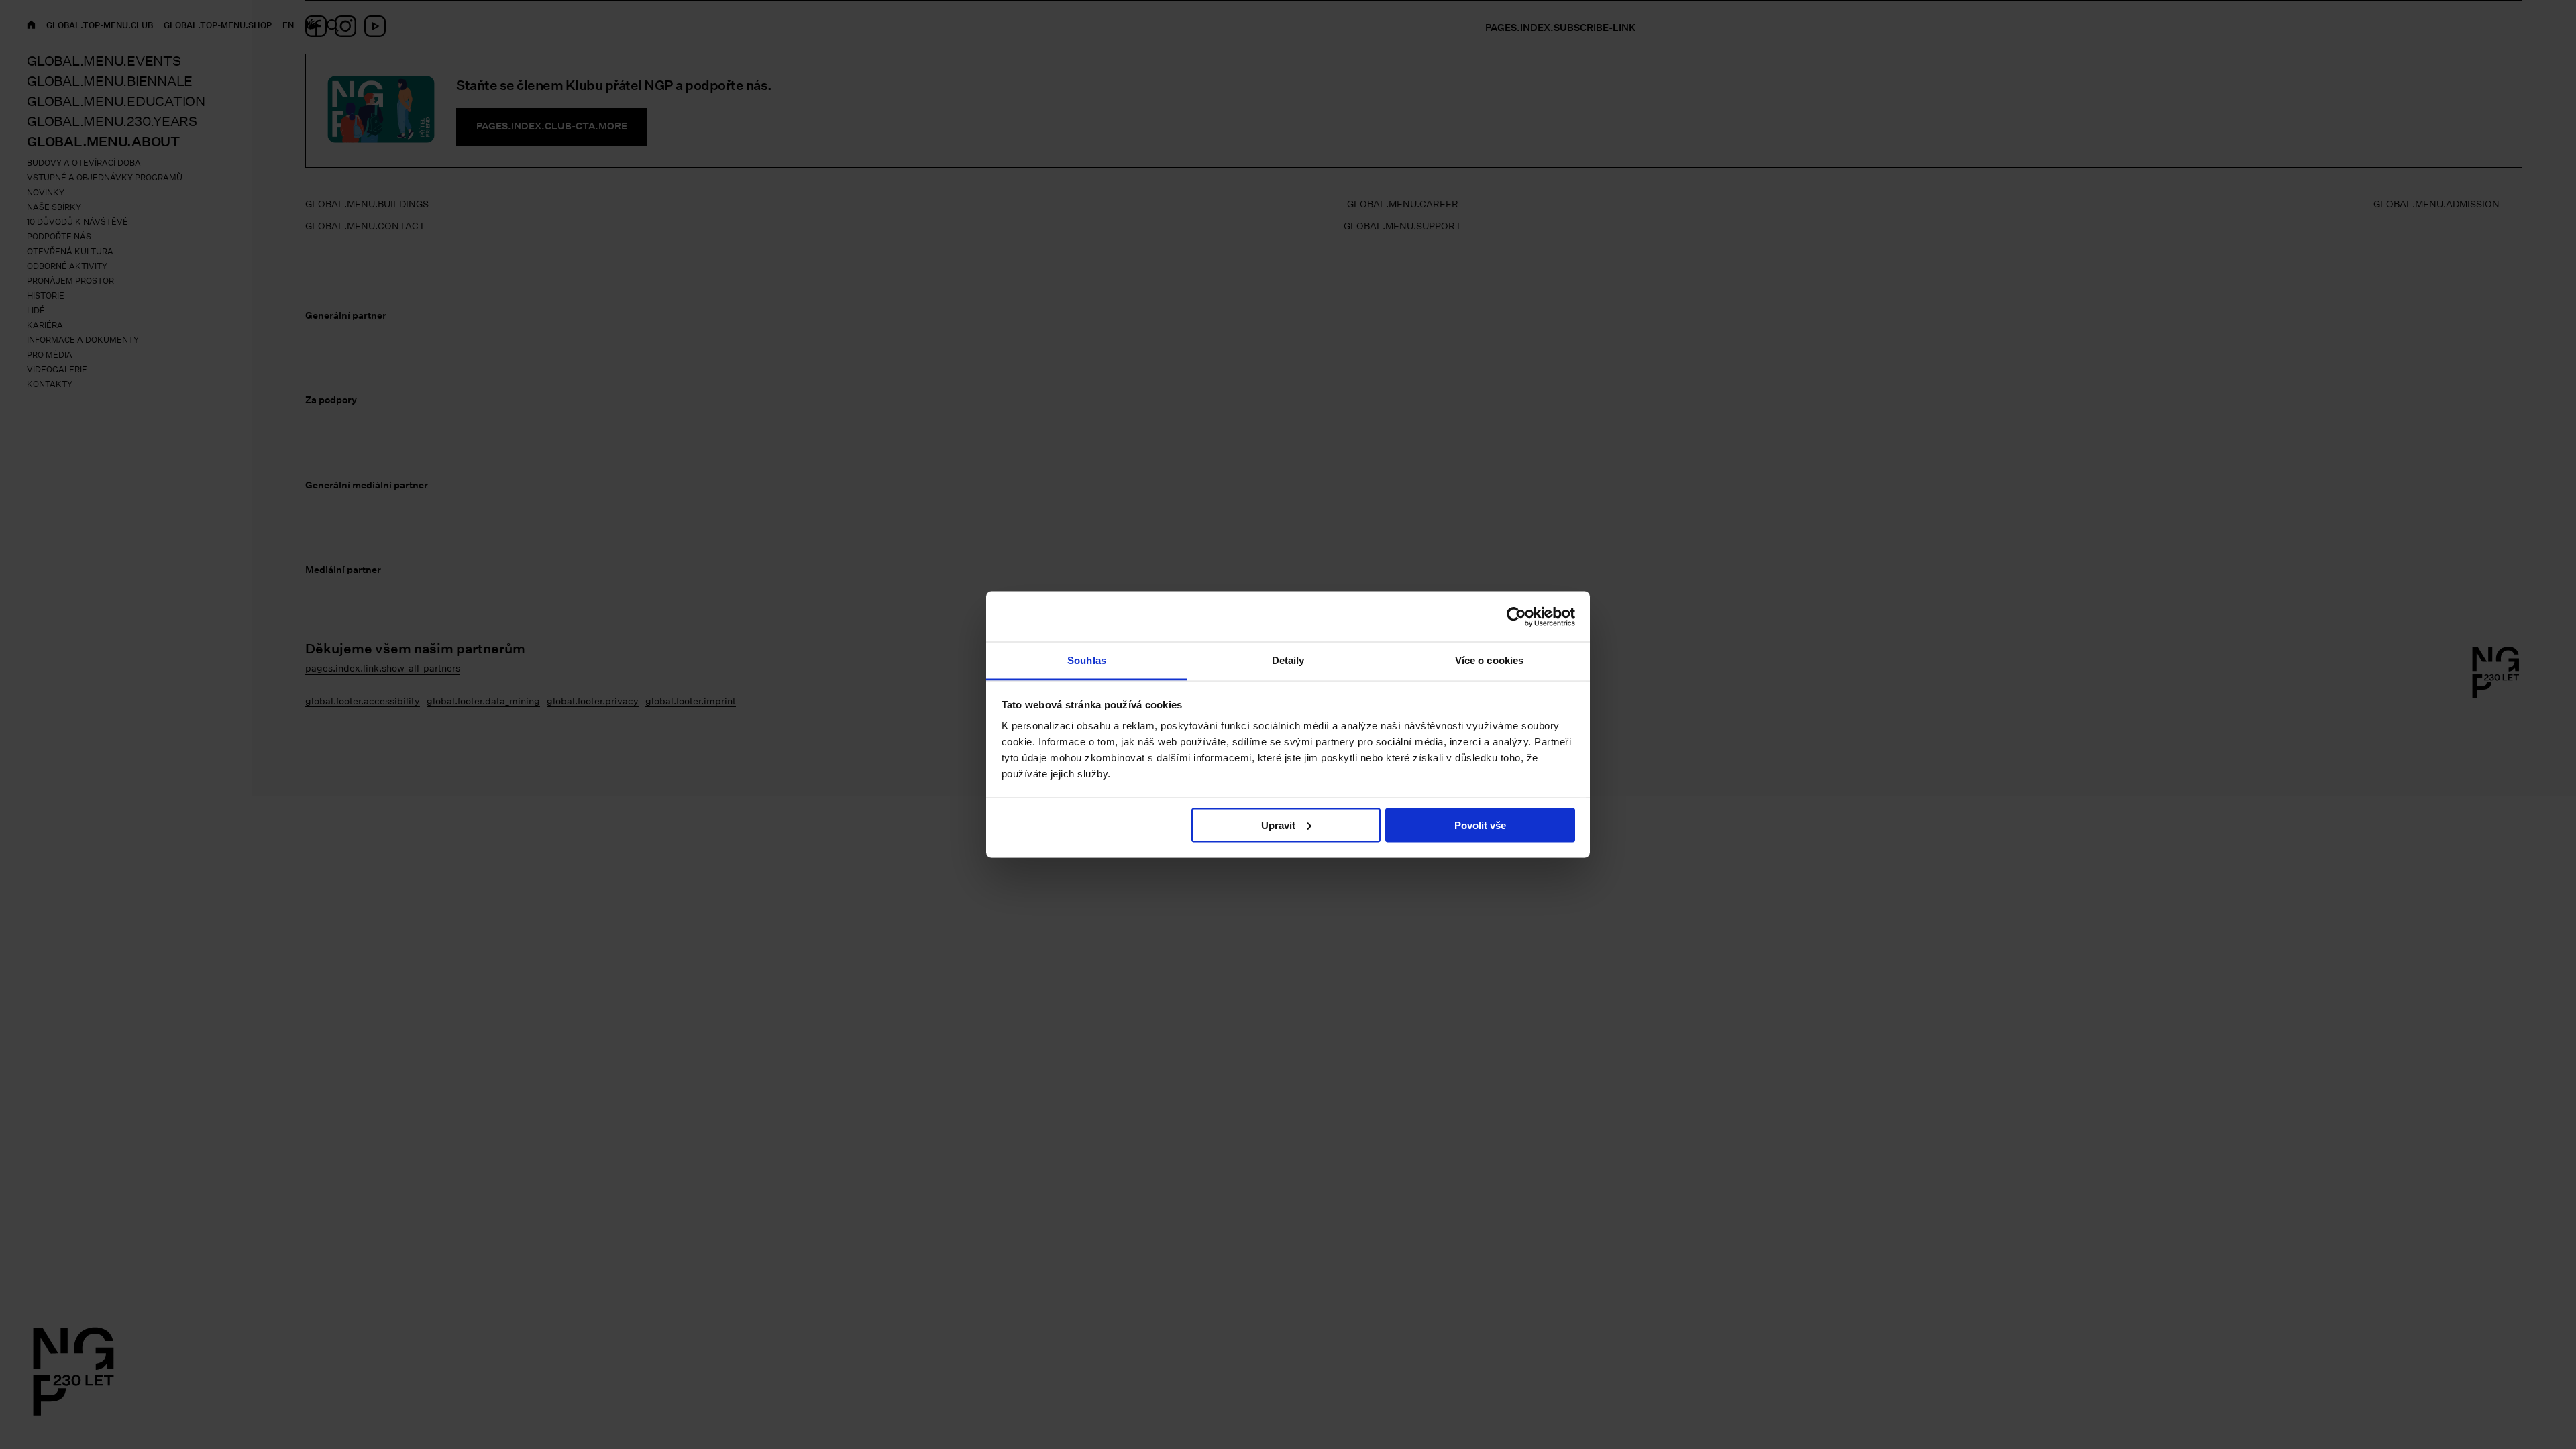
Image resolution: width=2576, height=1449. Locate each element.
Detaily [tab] (1288, 660)
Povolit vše (1480, 825)
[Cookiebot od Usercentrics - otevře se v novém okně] (1516, 616)
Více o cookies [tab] (1489, 660)
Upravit (1278, 825)
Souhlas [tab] (1087, 660)
